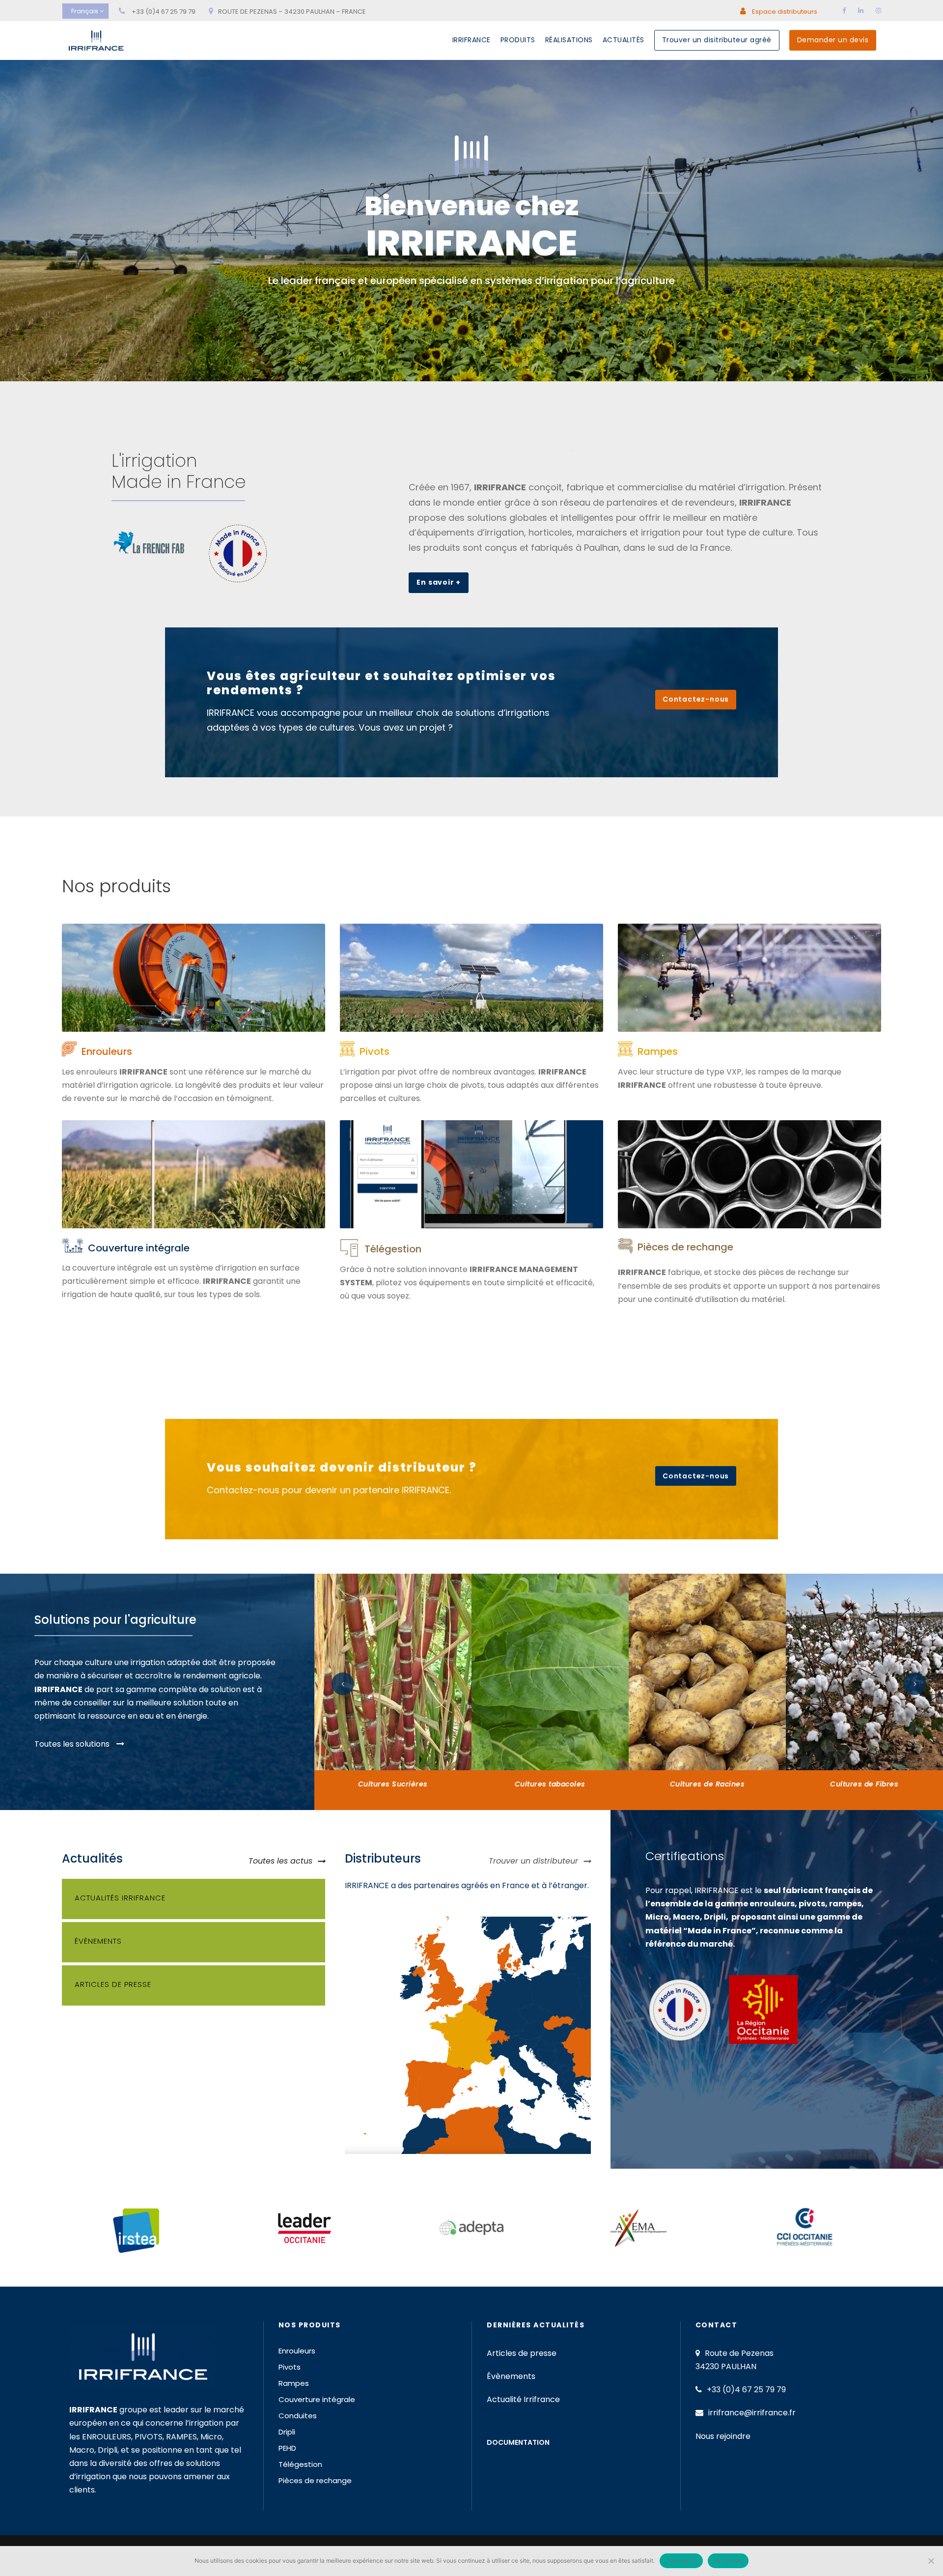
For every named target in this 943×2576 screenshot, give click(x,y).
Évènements (511, 2376)
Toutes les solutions (73, 1744)
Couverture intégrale (139, 1248)
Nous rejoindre (723, 2436)
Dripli (287, 2432)
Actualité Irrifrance (523, 2399)
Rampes (658, 1051)
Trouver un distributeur (533, 1861)
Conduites (298, 2416)
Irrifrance (471, 40)
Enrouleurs (107, 1051)
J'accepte (681, 2561)
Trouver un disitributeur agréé (717, 40)
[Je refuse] (931, 2561)
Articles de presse (522, 2353)
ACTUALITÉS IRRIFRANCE (120, 1898)
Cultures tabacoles (550, 1784)
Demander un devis (833, 40)
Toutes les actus (280, 1861)
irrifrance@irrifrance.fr (752, 2413)
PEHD (287, 2448)
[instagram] (878, 11)
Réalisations (569, 40)
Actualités (624, 40)
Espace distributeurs (784, 12)
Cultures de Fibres (864, 1784)
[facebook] (844, 11)
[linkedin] (861, 11)
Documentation (518, 2442)
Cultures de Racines (707, 1784)
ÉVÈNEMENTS (98, 1941)
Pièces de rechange (685, 1247)
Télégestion (393, 1249)
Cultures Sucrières (393, 1784)
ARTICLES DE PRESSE (113, 1984)
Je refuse (728, 2561)
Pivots (374, 1051)
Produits (518, 40)
